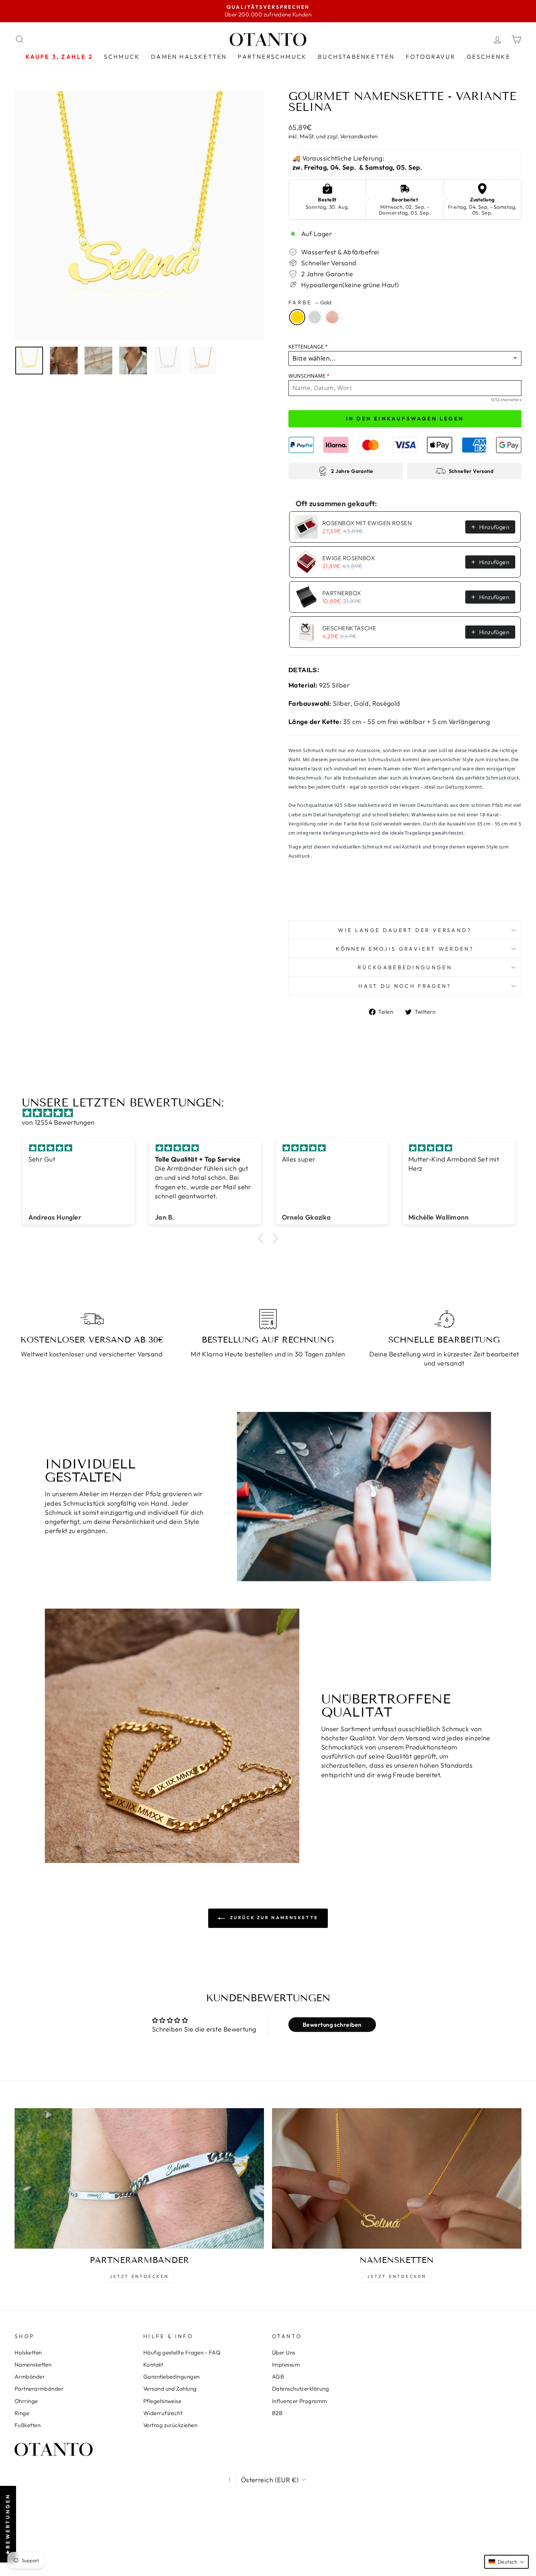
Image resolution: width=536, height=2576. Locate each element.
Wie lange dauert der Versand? (405, 930)
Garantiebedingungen (172, 2377)
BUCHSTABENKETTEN (356, 57)
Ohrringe (26, 2401)
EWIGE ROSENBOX (349, 558)
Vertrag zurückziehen (170, 2425)
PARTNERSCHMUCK (272, 57)
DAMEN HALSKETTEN (189, 57)
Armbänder (30, 2377)
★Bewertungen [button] (8, 2524)
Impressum (286, 2365)
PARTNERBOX (342, 593)
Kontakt (153, 2365)
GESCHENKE (489, 57)
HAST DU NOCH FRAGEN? (405, 986)
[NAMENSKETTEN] (397, 2178)
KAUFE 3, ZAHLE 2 (59, 57)
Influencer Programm (300, 2401)
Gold (297, 317)
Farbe (310, 303)
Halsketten (28, 2352)
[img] (272, 1113)
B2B (277, 2413)
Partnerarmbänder (39, 2389)
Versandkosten (359, 136)
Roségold (332, 317)
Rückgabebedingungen (405, 967)
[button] (263, 1238)
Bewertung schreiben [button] (332, 2025)
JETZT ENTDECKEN (139, 2276)
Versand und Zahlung (170, 2389)
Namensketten (33, 2365)
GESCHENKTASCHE (349, 628)
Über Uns (284, 2352)
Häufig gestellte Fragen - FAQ (182, 2352)
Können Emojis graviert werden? (405, 949)
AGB (278, 2377)
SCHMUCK (122, 57)
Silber (315, 317)
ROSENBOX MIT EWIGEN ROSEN (367, 523)
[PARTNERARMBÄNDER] (139, 2178)
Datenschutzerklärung (300, 2389)
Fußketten (28, 2425)
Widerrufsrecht (163, 2413)
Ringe (22, 2413)
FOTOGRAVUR (431, 57)
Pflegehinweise (162, 2401)
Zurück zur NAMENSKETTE (273, 1917)
